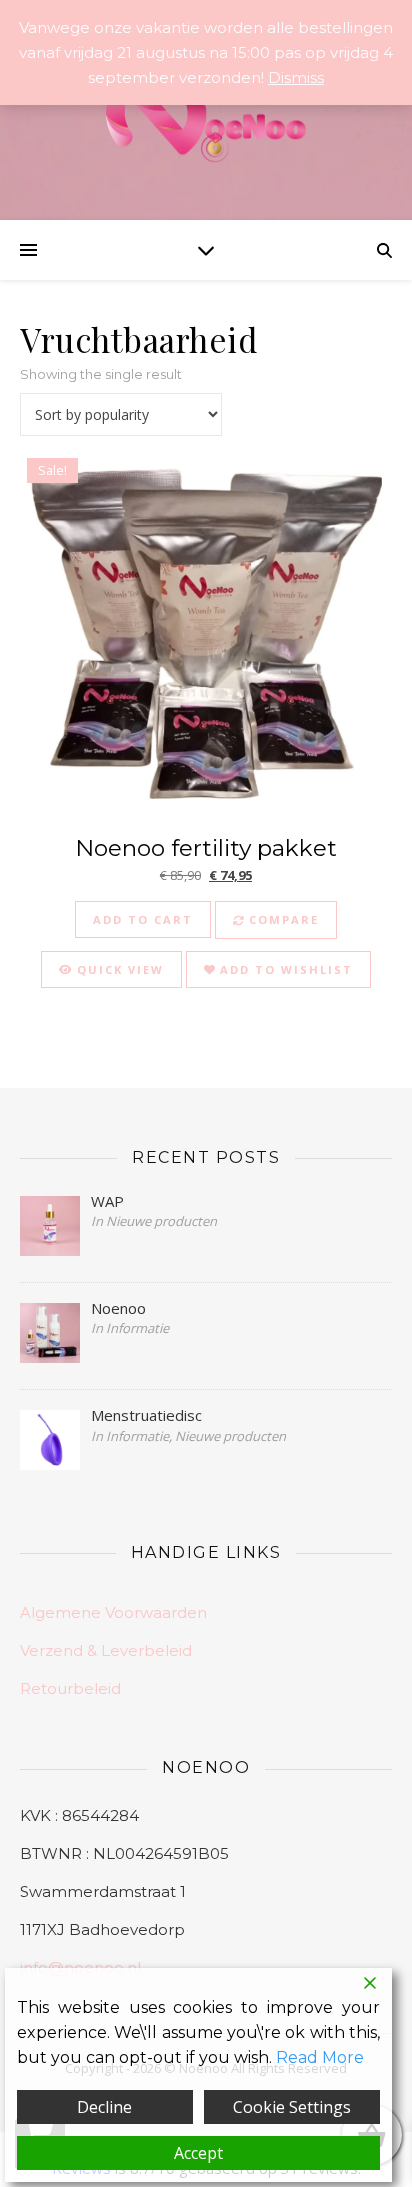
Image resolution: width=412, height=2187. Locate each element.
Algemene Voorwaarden (113, 1612)
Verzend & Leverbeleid (106, 1650)
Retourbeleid (70, 1688)
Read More (320, 2057)
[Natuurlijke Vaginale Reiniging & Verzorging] (206, 121)
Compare (281, 919)
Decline (104, 2107)
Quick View (118, 969)
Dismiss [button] (296, 77)
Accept (198, 2153)
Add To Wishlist (284, 969)
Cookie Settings (292, 2107)
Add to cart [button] (143, 919)
